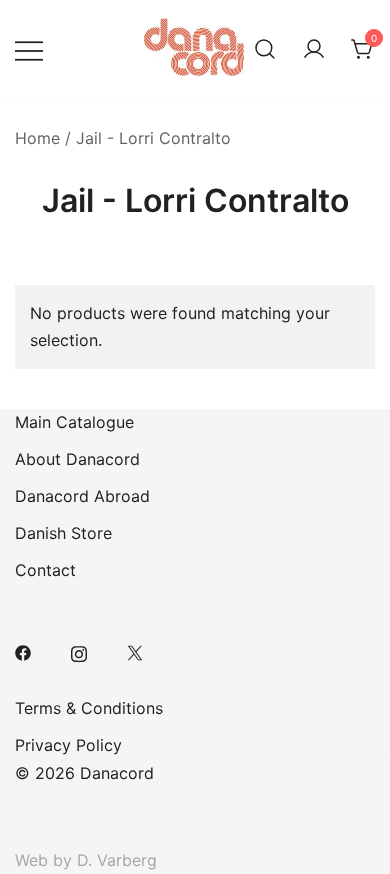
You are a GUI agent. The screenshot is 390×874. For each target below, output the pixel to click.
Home (37, 138)
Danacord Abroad (82, 496)
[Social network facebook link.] (23, 651)
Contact (45, 570)
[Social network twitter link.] (135, 651)
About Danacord (77, 459)
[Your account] (314, 50)
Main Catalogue (74, 422)
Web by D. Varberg (86, 860)
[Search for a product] (265, 50)
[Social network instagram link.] (79, 651)
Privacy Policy (68, 745)
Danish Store (63, 533)
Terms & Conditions (89, 708)
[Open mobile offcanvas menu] (29, 49)
